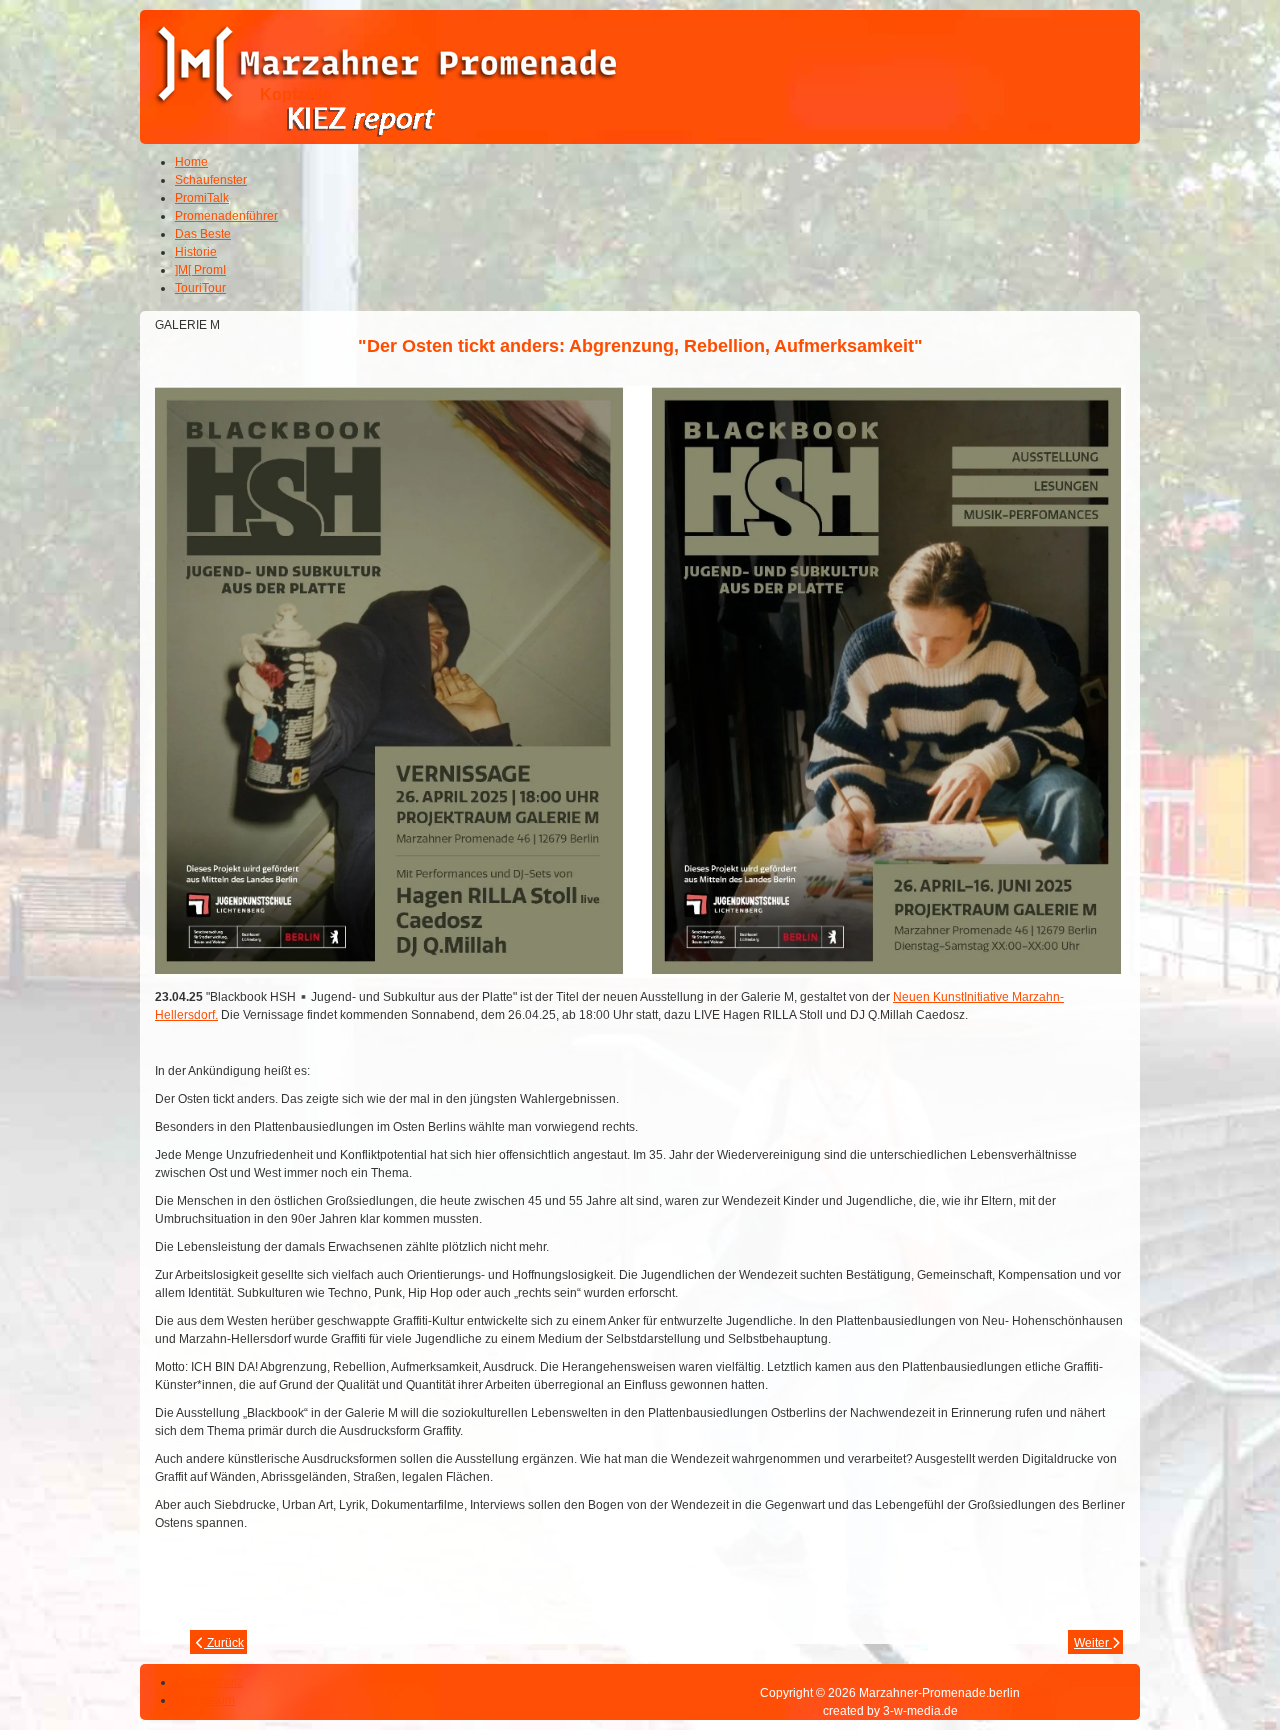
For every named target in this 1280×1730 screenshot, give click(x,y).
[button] (1210, 1660)
